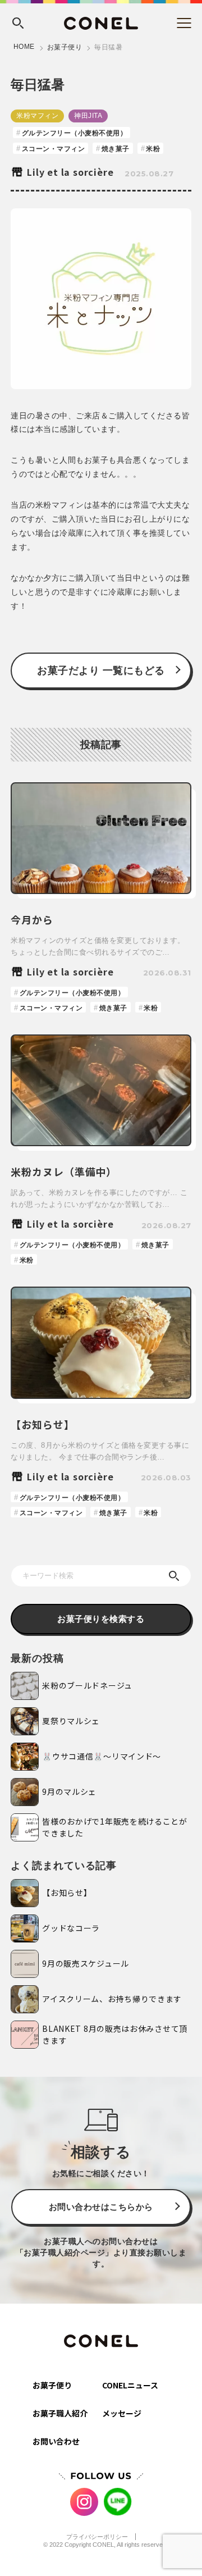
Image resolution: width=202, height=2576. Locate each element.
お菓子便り (65, 47)
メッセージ (122, 2413)
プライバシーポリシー (97, 2537)
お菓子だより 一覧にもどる (101, 671)
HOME (24, 47)
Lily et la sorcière (70, 172)
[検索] (174, 1576)
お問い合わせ (56, 2441)
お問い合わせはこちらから (101, 2207)
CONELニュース (130, 2385)
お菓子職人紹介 (60, 2413)
